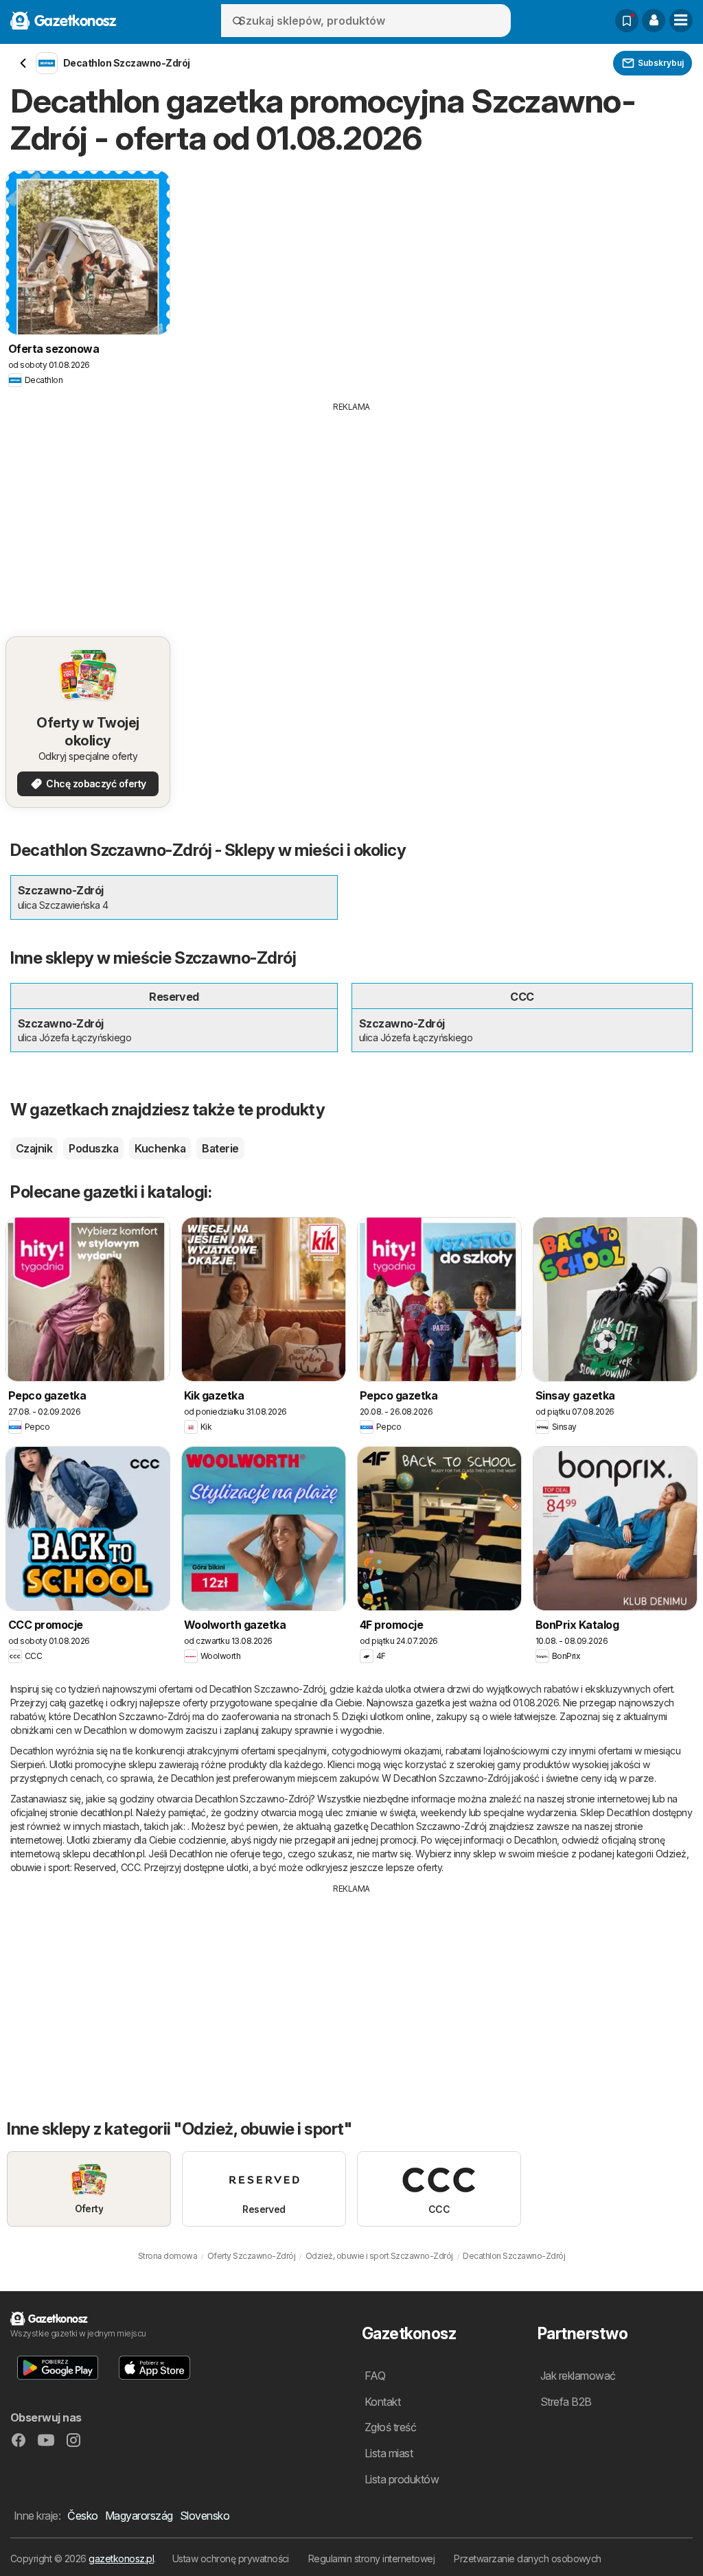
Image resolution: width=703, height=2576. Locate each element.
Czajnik (34, 1148)
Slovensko (205, 2516)
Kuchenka (160, 1148)
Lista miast (389, 2453)
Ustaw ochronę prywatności (231, 2558)
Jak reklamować (578, 2376)
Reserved (95, 1867)
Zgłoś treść (390, 2427)
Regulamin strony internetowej (371, 2558)
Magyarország (139, 2516)
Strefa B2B (566, 2402)
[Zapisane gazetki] (627, 21)
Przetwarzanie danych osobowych (528, 2558)
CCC (130, 1867)
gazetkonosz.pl (121, 2558)
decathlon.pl (106, 1812)
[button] (654, 21)
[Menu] (681, 21)
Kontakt (382, 2402)
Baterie (220, 1148)
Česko (82, 2516)
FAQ (375, 2376)
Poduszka (93, 1148)
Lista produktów (402, 2479)
